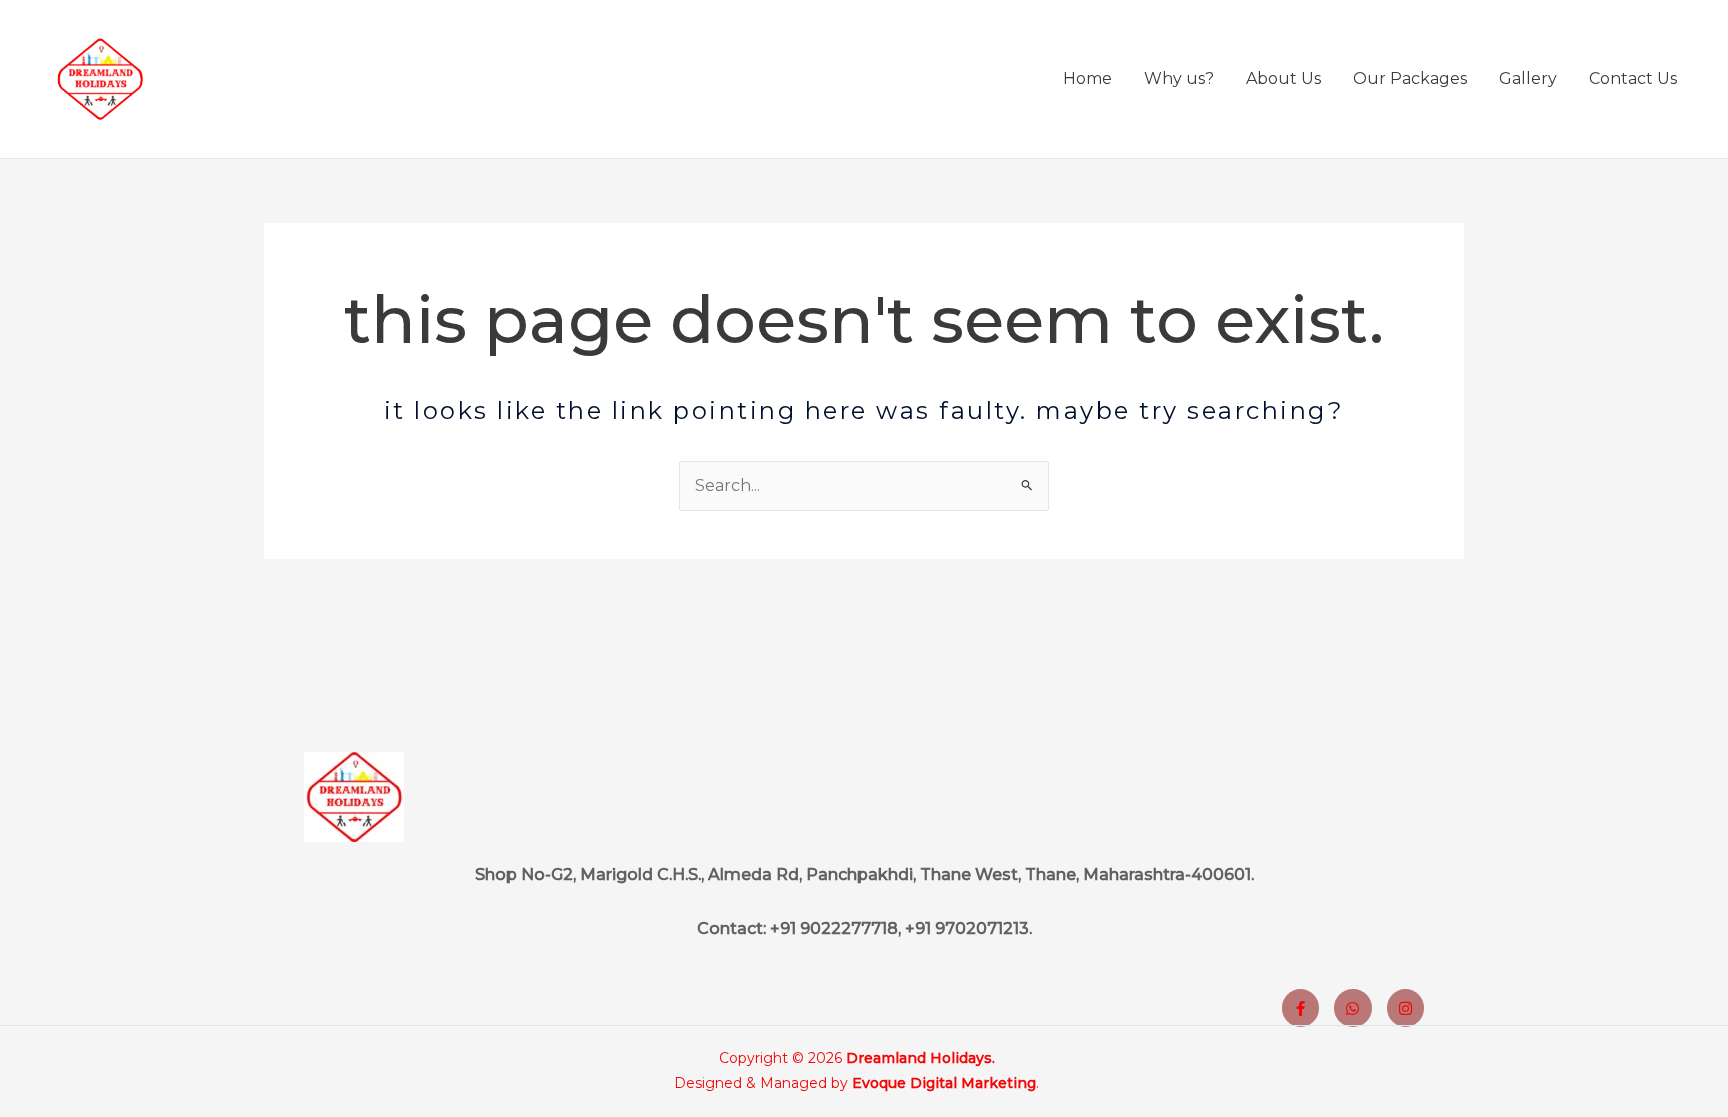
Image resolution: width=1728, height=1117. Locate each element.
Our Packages (1410, 78)
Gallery (1528, 78)
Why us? (1179, 78)
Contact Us (1633, 78)
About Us (1283, 78)
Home (1087, 78)
